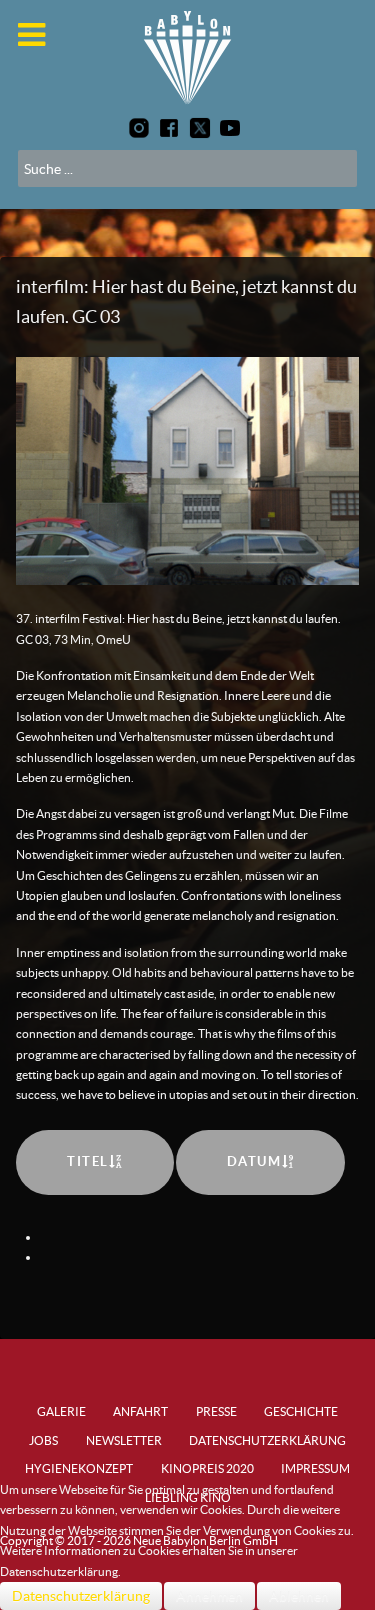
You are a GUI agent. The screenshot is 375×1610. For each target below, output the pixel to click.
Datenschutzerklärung (81, 1596)
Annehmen (209, 1596)
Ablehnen (299, 1596)
